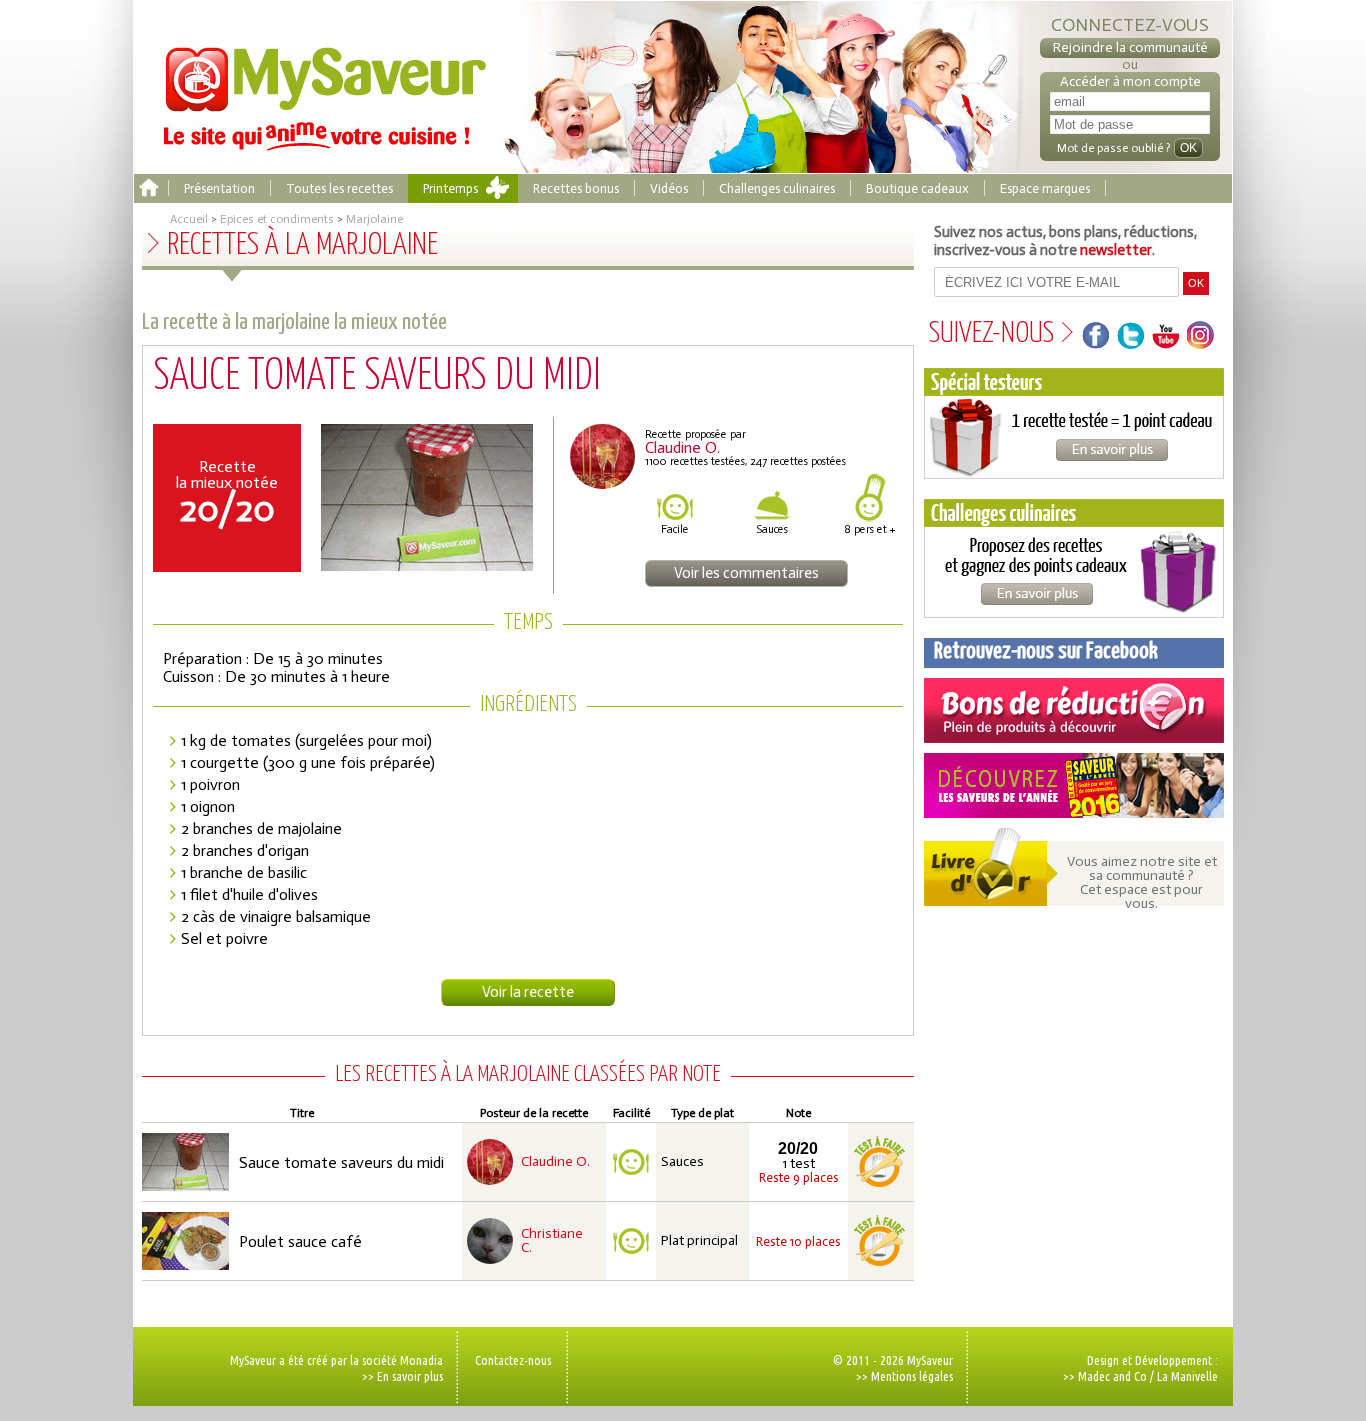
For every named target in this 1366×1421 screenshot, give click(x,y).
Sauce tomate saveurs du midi (341, 1162)
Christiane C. (552, 1241)
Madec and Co (1112, 1376)
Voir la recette (528, 992)
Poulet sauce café (300, 1241)
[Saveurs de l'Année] (1074, 785)
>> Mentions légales (904, 1376)
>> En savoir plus (402, 1376)
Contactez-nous (513, 1360)
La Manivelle (1187, 1376)
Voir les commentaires (746, 573)
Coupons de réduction (1074, 710)
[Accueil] (148, 188)
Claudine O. (555, 1162)
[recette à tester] (879, 1162)
